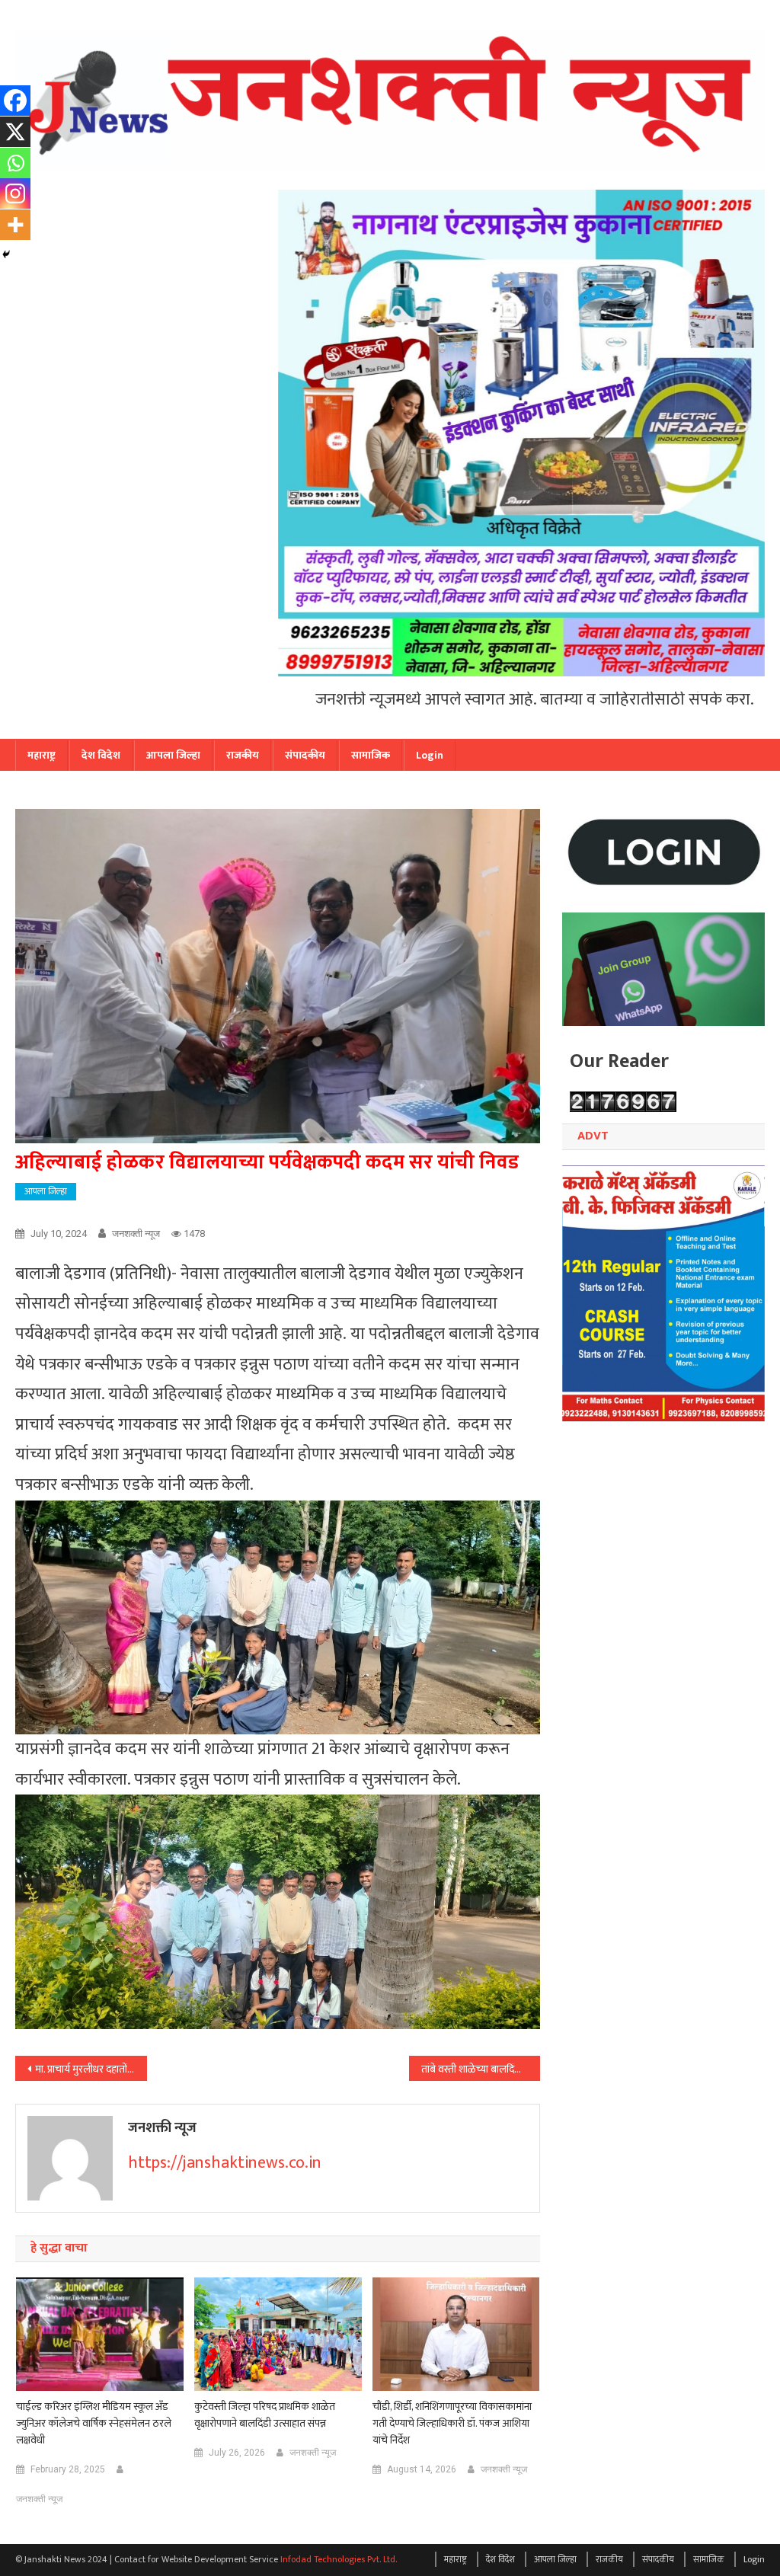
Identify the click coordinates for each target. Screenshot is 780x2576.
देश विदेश (101, 755)
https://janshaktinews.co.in (225, 2163)
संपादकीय (305, 755)
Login (430, 755)
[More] (15, 225)
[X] (15, 132)
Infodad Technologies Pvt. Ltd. (339, 2559)
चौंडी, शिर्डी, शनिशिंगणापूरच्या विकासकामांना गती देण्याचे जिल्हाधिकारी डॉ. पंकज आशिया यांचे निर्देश (452, 2424)
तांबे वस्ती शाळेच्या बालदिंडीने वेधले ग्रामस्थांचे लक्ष (481, 2069)
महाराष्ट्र (42, 755)
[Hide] (6, 254)
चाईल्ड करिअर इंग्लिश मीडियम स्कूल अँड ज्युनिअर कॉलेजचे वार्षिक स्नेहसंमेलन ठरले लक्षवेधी (94, 2424)
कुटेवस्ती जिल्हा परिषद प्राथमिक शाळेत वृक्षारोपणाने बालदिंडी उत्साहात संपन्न (265, 2415)
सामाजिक (371, 755)
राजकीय (243, 755)
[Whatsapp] (15, 163)
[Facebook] (15, 101)
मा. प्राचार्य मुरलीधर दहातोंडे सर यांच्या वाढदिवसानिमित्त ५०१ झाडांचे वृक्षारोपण (91, 2069)
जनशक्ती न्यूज (136, 1234)
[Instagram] (15, 193)
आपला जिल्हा (173, 755)
